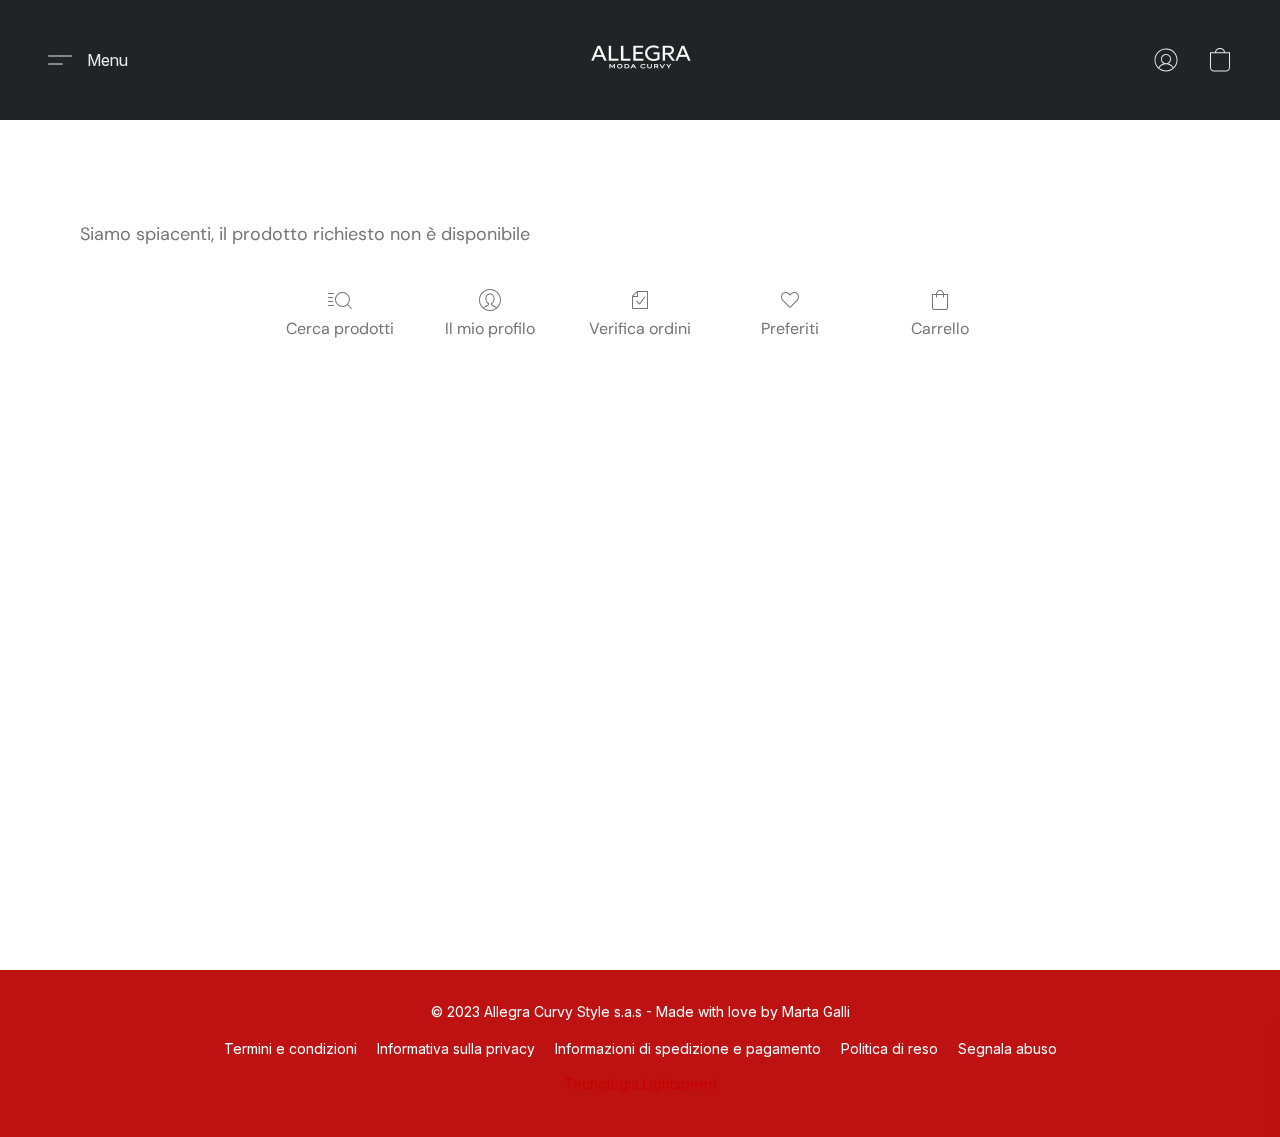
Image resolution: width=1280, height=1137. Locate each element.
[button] (640, 60)
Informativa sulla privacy (456, 1048)
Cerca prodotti (340, 328)
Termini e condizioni (290, 1048)
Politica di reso (889, 1048)
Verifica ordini (640, 328)
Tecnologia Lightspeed (640, 1083)
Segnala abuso (1007, 1048)
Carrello (940, 328)
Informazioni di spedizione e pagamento (688, 1048)
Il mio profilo (490, 328)
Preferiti (790, 328)
